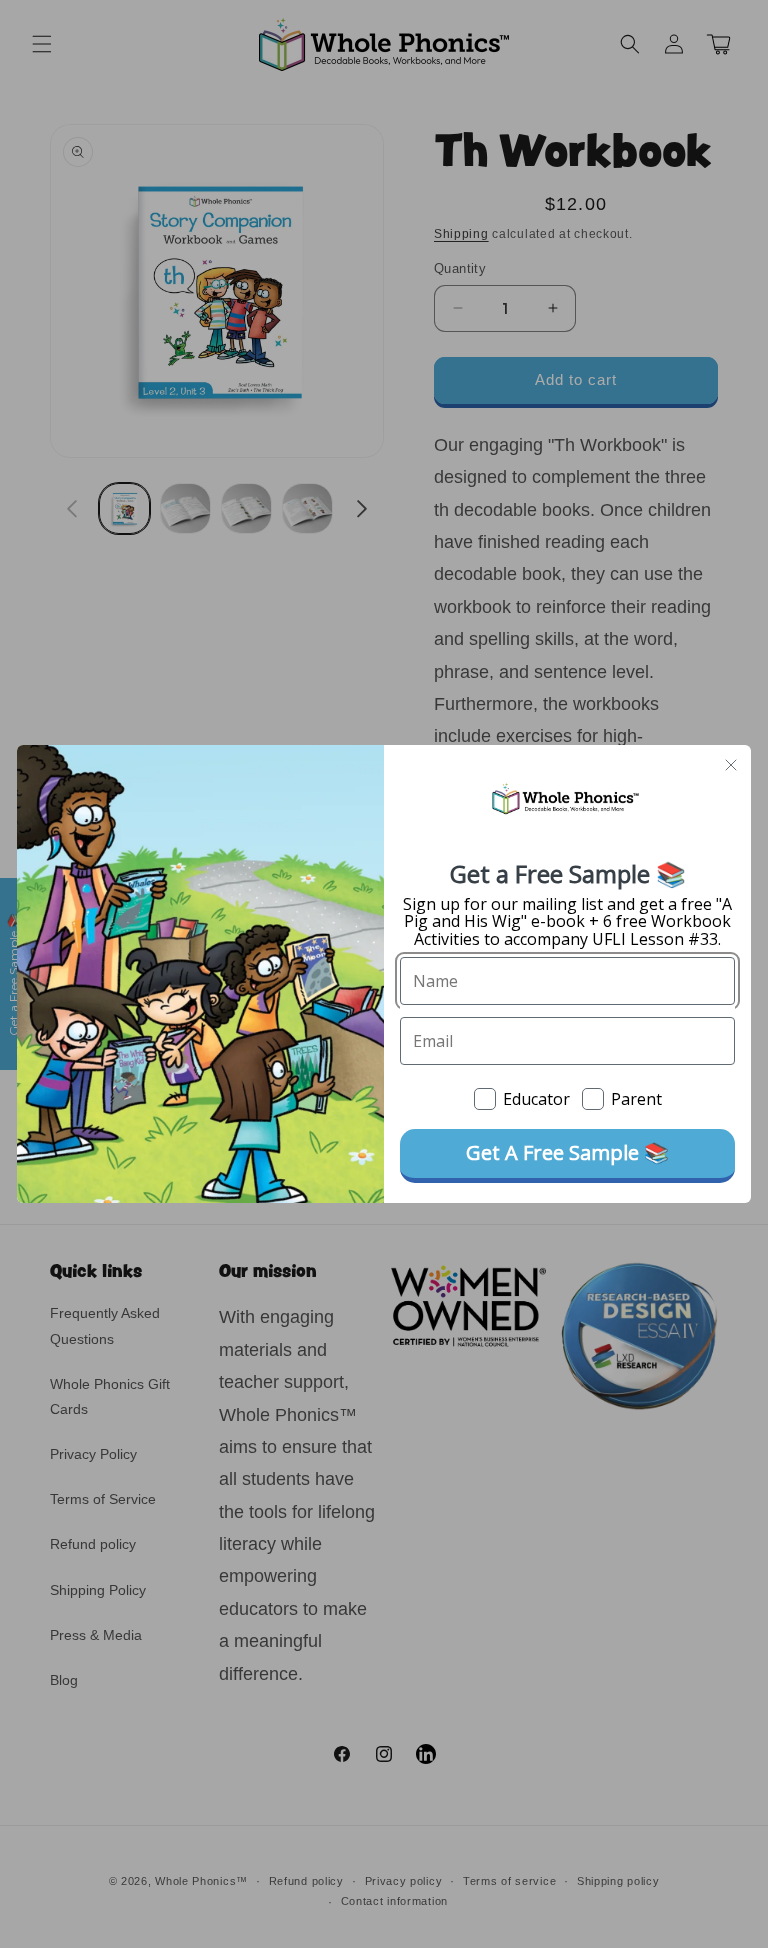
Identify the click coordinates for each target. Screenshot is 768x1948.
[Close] (731, 765)
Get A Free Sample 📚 (567, 1152)
